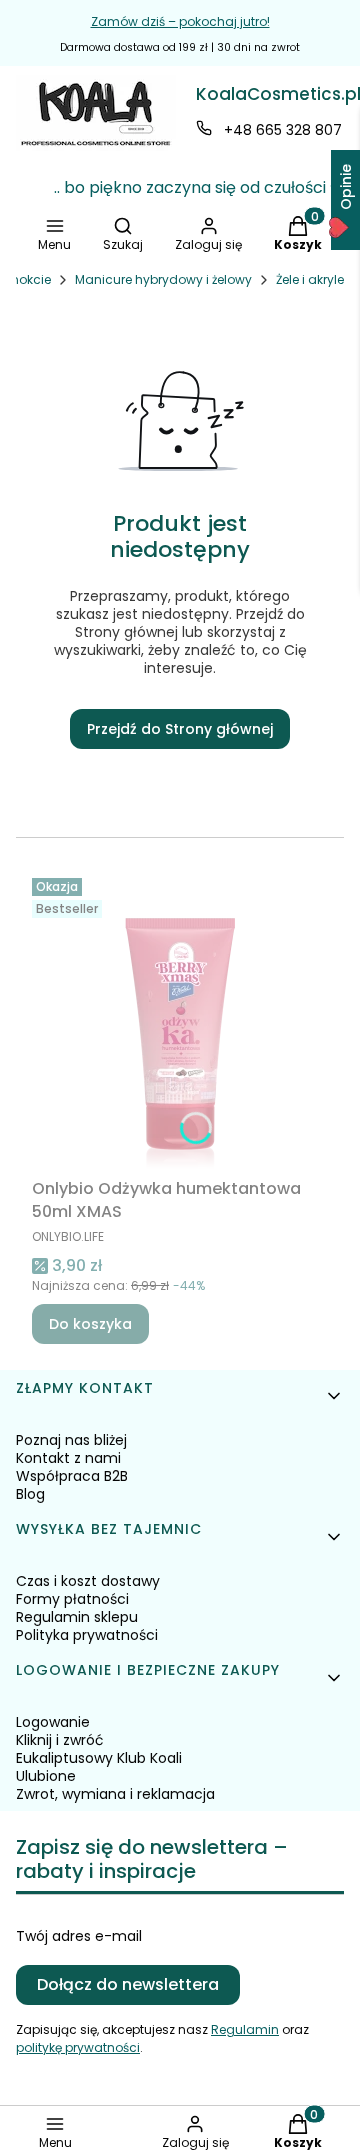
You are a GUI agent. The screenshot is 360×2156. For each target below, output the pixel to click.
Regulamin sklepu (77, 1617)
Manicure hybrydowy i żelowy (163, 279)
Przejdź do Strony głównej (180, 729)
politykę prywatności (78, 2047)
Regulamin (245, 2029)
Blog (30, 1494)
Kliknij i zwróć (60, 1740)
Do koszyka (90, 1324)
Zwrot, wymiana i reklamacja (115, 1794)
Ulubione (46, 1776)
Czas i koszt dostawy (88, 1581)
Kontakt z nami (68, 1458)
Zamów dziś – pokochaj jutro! (180, 21)
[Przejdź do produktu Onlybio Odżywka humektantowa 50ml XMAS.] (180, 1020)
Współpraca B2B (72, 1476)
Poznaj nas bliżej (71, 1440)
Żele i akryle (310, 279)
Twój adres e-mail (79, 1936)
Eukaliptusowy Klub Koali (99, 1758)
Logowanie (53, 1722)
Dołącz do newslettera (128, 1984)
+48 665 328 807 (283, 130)
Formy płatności (72, 1599)
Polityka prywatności (87, 1635)
